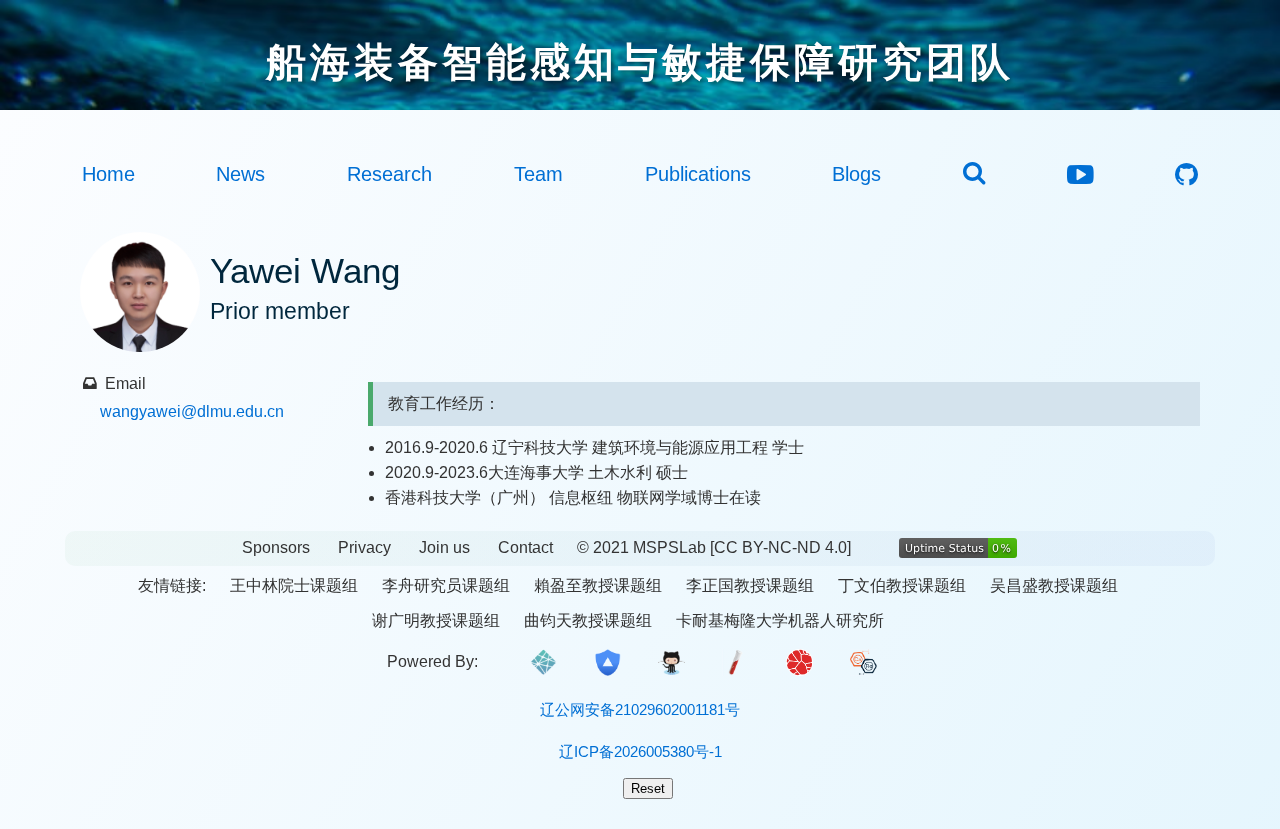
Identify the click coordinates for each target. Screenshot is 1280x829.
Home (108, 174)
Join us (444, 547)
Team (538, 174)
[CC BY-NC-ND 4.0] (780, 547)
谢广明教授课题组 (436, 620)
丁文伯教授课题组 (902, 585)
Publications (698, 174)
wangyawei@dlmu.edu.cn (192, 411)
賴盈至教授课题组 (598, 585)
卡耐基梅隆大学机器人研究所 (780, 620)
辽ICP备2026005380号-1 (640, 751)
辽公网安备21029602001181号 (640, 709)
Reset (648, 788)
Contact (525, 547)
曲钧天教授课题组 (588, 620)
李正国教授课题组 (750, 585)
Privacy (364, 547)
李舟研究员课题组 (446, 585)
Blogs (856, 174)
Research (389, 174)
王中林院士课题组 (294, 585)
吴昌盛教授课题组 (1054, 585)
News (240, 174)
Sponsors (276, 547)
